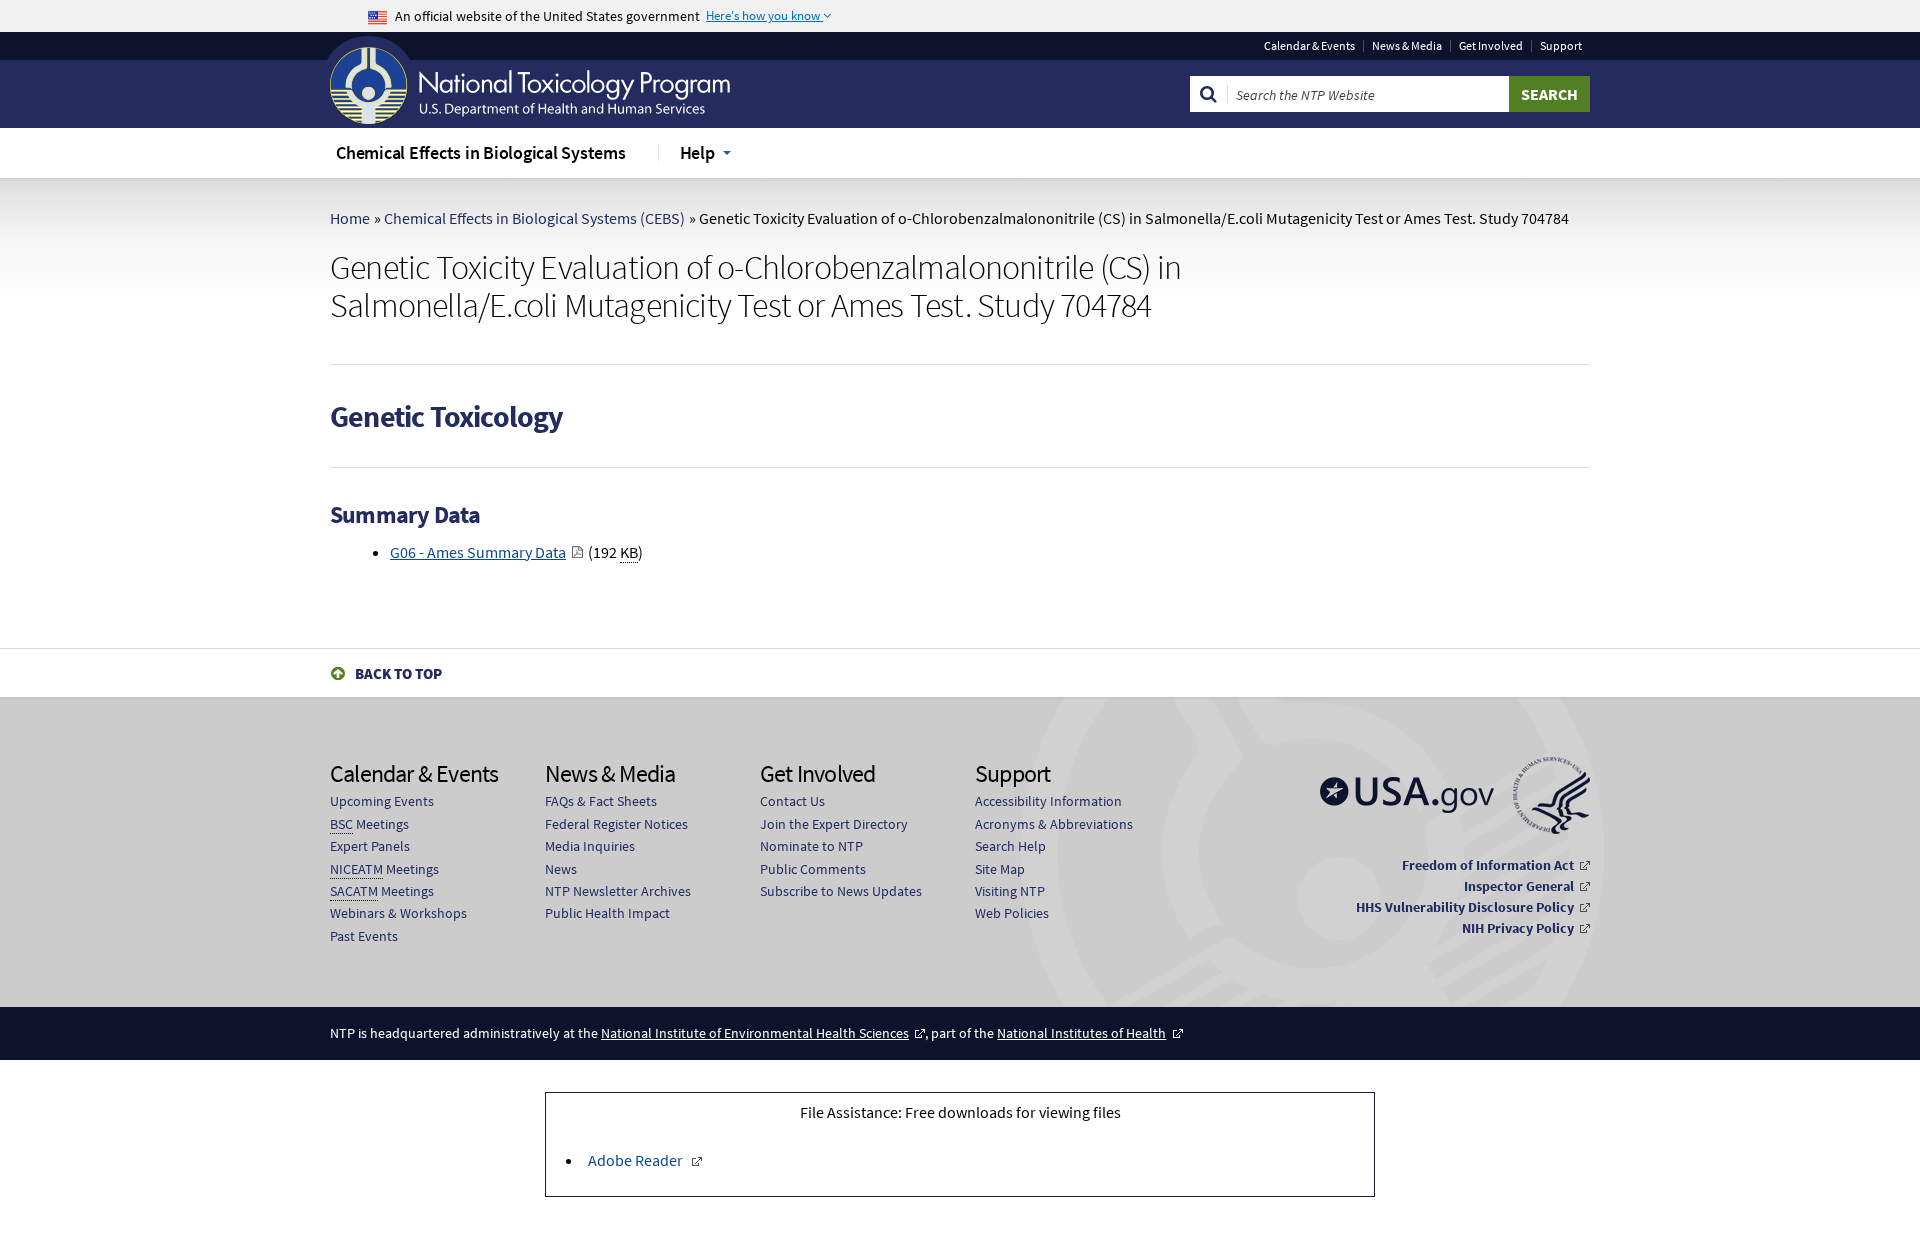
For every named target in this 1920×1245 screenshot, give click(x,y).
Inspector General (1519, 886)
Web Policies (1012, 913)
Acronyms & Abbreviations (1054, 824)
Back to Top (398, 673)
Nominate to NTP (811, 846)
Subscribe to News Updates (841, 891)
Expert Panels (370, 846)
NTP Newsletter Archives (618, 891)
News (561, 869)
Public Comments (813, 869)
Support (1561, 46)
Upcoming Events (382, 801)
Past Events (364, 936)
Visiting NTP (1010, 891)
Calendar (1309, 46)
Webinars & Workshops (398, 913)
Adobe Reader (635, 1160)
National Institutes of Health (1081, 1033)
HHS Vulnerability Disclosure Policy (1465, 907)
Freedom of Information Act (1488, 865)
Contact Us (792, 801)
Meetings (369, 824)
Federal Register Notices (616, 824)
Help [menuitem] (697, 152)
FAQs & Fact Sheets (601, 801)
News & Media (1407, 46)
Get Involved (1491, 46)
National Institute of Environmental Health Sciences (755, 1033)
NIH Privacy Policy (1518, 928)
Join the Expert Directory (834, 824)
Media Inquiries (590, 846)
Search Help (1010, 846)
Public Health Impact (607, 913)
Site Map (1000, 869)
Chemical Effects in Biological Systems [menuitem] (481, 152)
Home (350, 218)
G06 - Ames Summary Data (478, 552)
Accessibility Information (1048, 801)
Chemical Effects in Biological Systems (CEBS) (534, 218)
